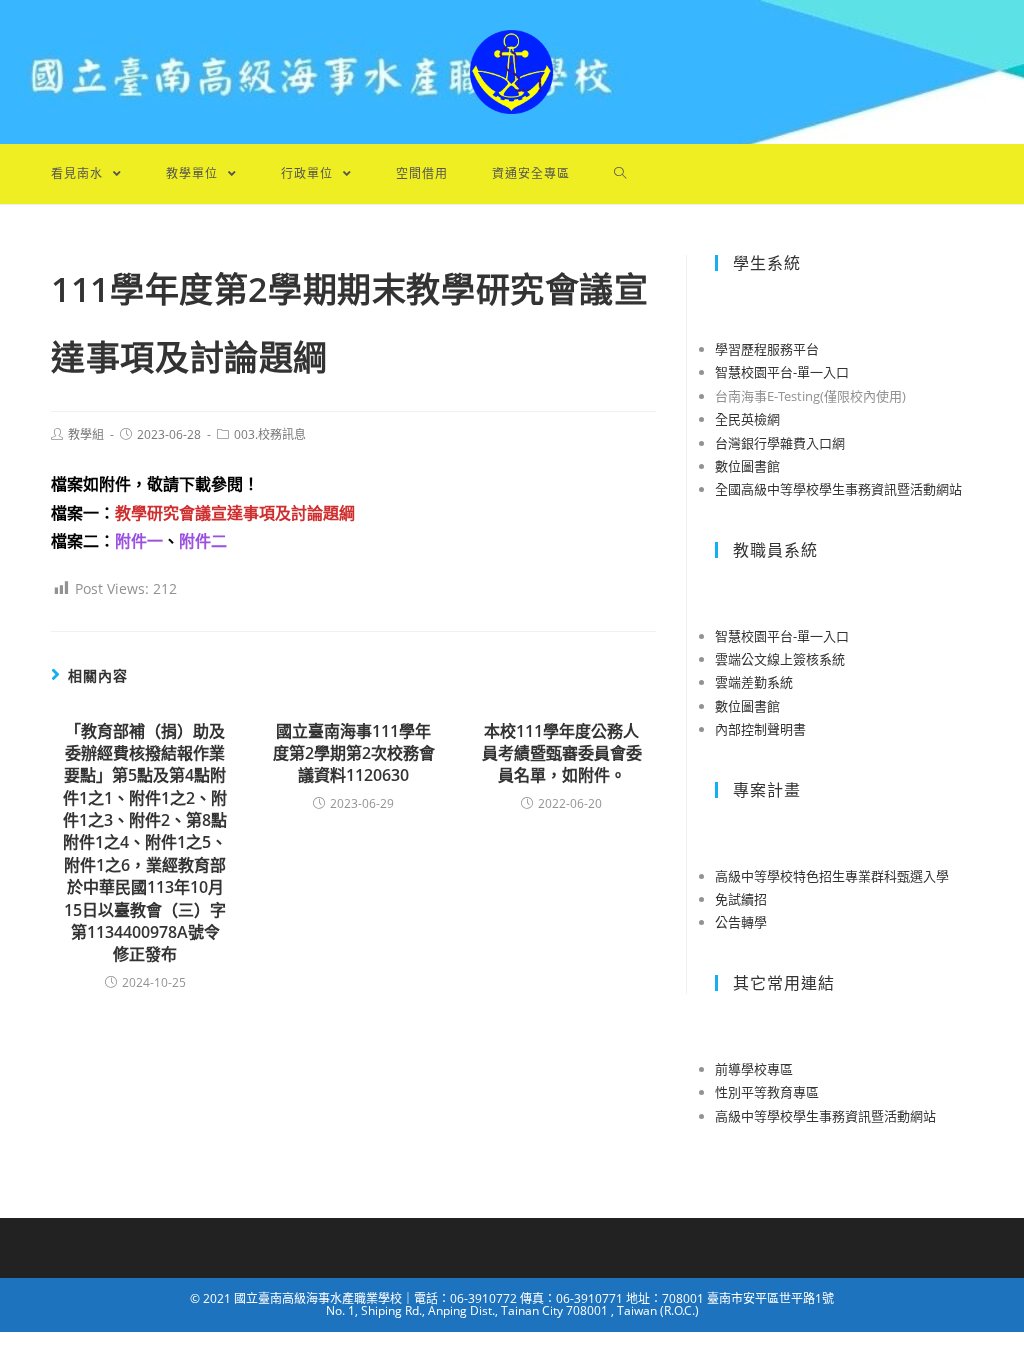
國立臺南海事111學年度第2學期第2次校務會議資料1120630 (354, 753)
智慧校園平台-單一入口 (782, 372)
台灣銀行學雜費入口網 (780, 443)
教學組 (86, 434)
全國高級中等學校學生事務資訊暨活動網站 (838, 489)
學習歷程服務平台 (767, 349)
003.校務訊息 (270, 434)
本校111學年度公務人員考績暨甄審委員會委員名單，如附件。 (562, 753)
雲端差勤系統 (754, 682)
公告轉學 (741, 922)
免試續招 (741, 899)
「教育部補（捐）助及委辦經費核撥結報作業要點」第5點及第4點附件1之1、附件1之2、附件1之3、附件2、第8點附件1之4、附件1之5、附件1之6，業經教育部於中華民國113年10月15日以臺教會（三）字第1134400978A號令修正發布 (145, 843)
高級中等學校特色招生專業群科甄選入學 (832, 876)
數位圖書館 (747, 466)
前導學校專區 (754, 1069)
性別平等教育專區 (767, 1092)
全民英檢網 (747, 419)
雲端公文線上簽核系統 (780, 659)
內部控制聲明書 (760, 729)
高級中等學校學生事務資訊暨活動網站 (825, 1116)
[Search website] (620, 174)
